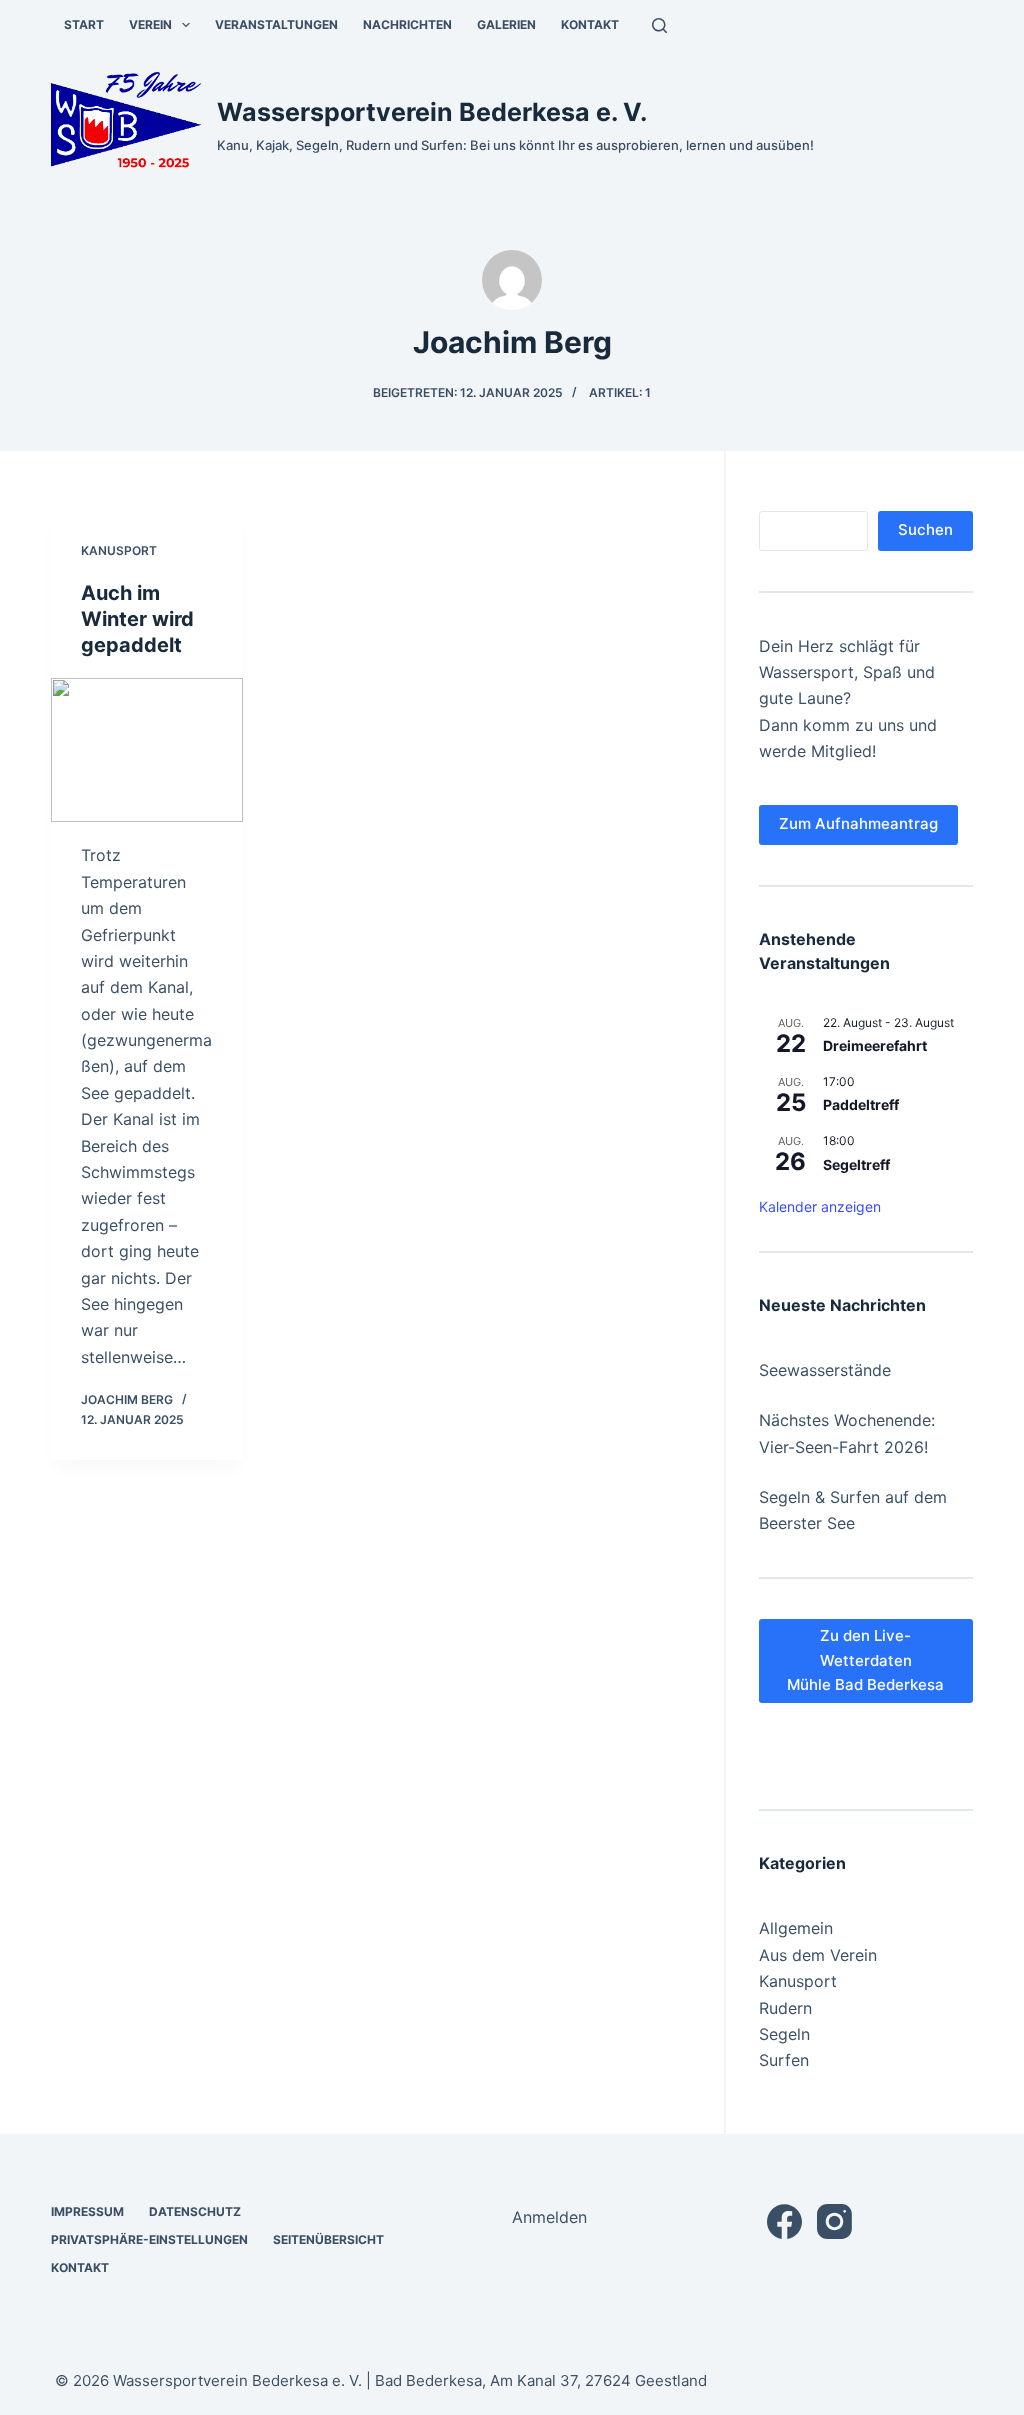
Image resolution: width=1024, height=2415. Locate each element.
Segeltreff (856, 1164)
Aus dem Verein (818, 1955)
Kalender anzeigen (820, 1206)
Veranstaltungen (276, 24)
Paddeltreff (861, 1104)
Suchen (925, 529)
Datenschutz (195, 2211)
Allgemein (796, 1928)
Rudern (785, 2008)
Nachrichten (407, 24)
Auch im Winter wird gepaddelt (137, 619)
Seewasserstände (825, 1370)
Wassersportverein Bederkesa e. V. (432, 112)
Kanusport (119, 550)
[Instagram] (834, 2221)
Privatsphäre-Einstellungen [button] (149, 2239)
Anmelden (549, 2217)
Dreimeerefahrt (875, 1045)
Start (84, 24)
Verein (150, 24)
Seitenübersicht (328, 2239)
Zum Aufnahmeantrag (858, 823)
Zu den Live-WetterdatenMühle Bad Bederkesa (865, 1660)
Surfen (784, 2060)
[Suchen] (659, 25)
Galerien (506, 24)
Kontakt (590, 24)
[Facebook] (784, 2221)
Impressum (87, 2211)
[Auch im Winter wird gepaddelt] (147, 750)
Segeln (784, 2034)
